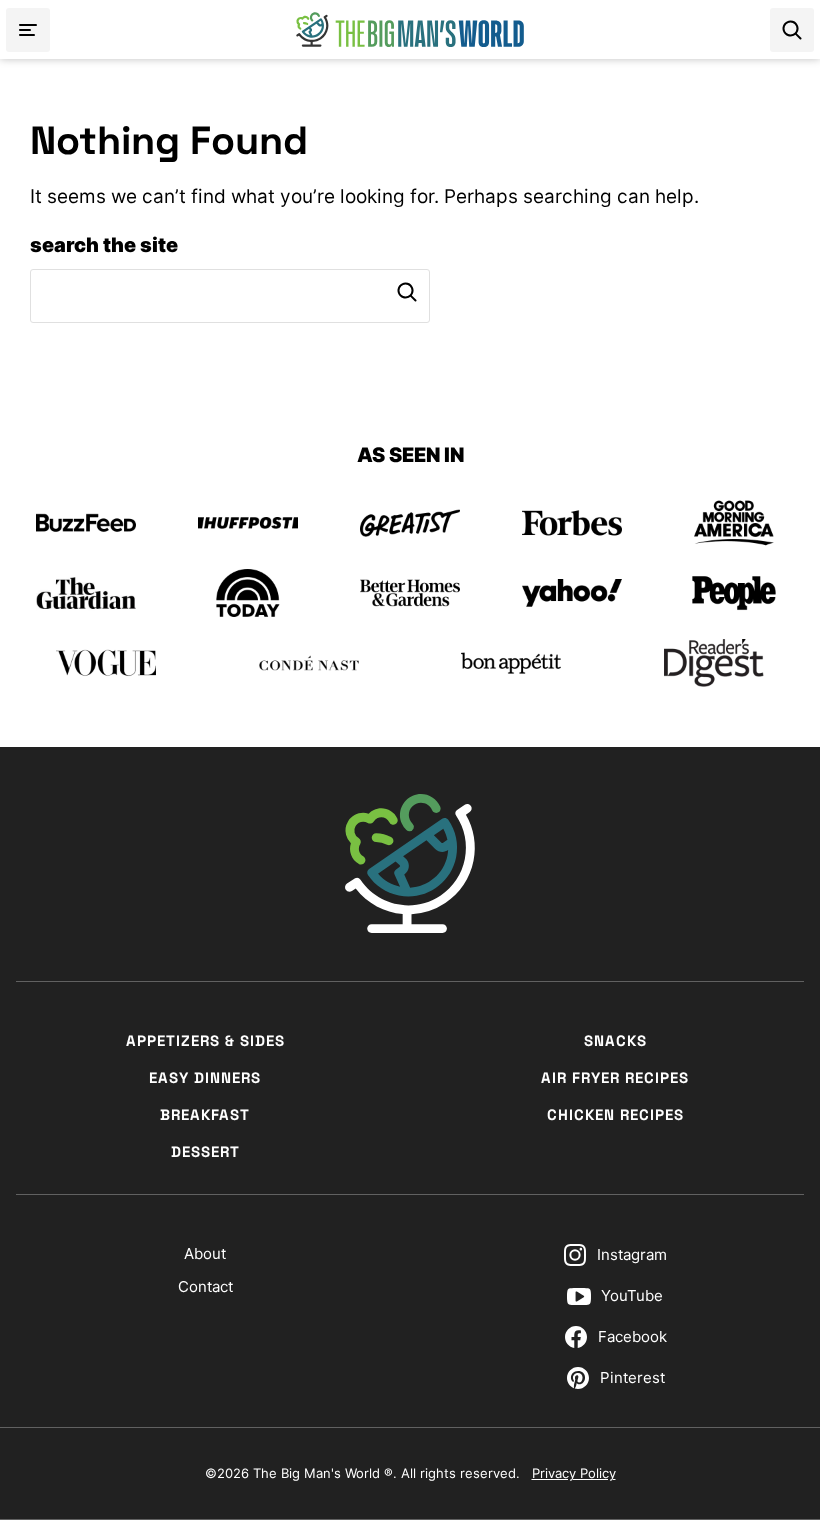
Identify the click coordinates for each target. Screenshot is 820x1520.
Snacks (615, 1040)
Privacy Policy (574, 1473)
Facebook (632, 1336)
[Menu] (28, 30)
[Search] (792, 30)
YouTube (632, 1295)
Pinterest (632, 1377)
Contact (205, 1286)
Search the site (104, 245)
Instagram (632, 1254)
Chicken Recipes (615, 1114)
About (205, 1253)
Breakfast (205, 1114)
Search (407, 292)
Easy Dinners (205, 1077)
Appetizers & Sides (205, 1040)
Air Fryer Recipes (615, 1077)
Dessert (205, 1151)
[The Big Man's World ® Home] (410, 29)
